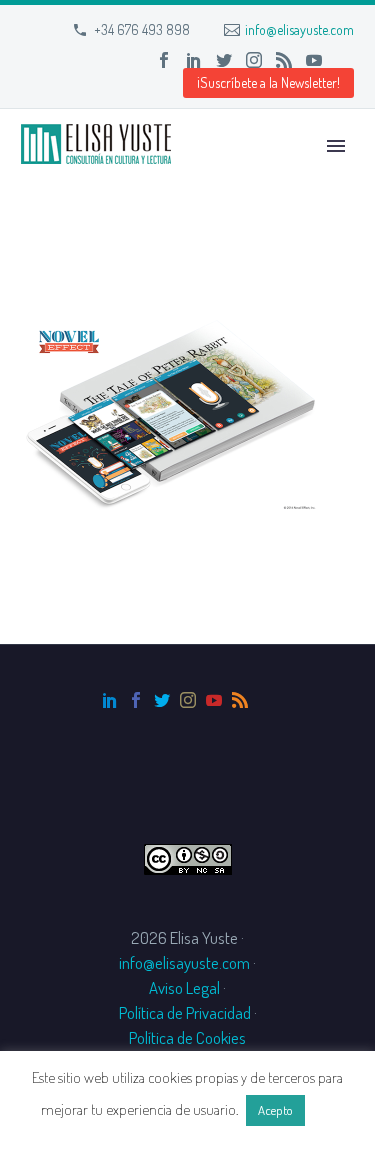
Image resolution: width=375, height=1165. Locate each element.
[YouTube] (314, 60)
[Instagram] (254, 60)
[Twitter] (224, 60)
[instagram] (188, 700)
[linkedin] (110, 700)
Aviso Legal (184, 987)
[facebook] (136, 700)
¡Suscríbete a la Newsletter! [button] (268, 82)
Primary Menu (336, 146)
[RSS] (284, 60)
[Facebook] (164, 60)
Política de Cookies (187, 1037)
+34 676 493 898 (142, 29)
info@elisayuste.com (299, 29)
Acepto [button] (275, 1110)
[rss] (240, 700)
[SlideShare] (344, 60)
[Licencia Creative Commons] (188, 856)
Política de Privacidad (185, 1012)
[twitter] (162, 700)
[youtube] (214, 700)
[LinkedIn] (194, 60)
